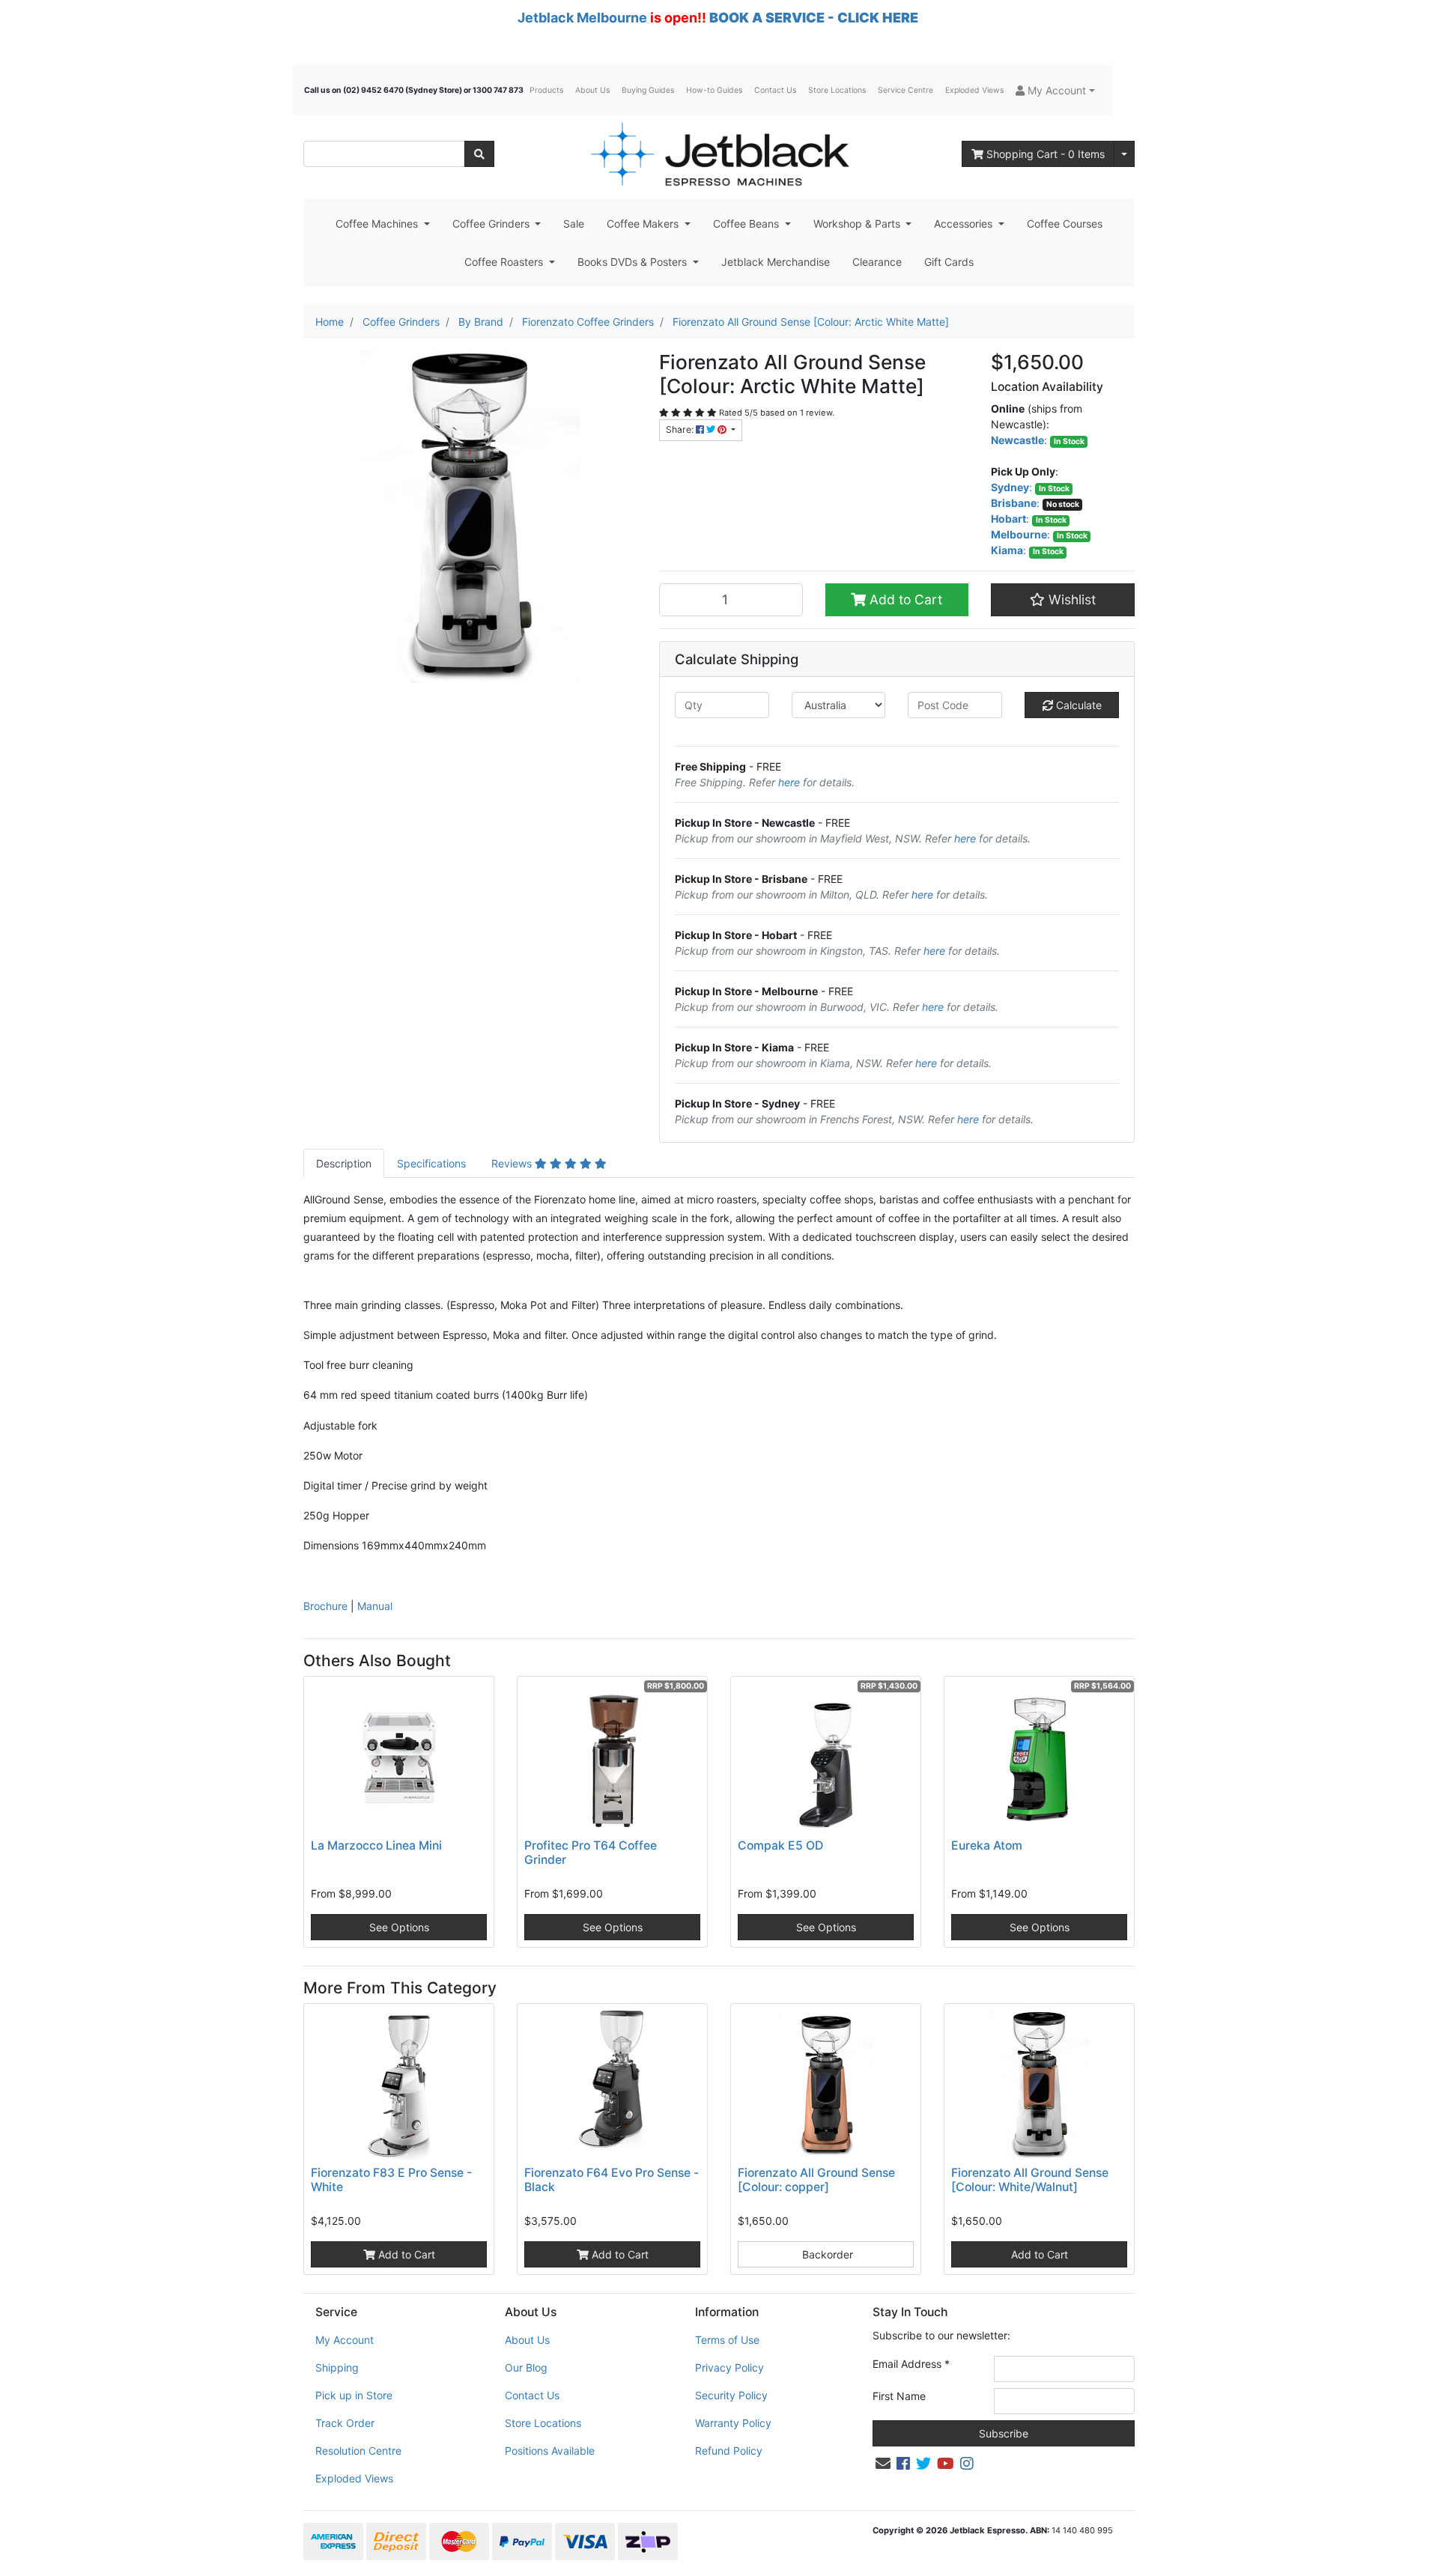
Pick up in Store (354, 2395)
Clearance (877, 262)
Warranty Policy (733, 2423)
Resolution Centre (358, 2451)
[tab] (344, 1163)
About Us (592, 90)
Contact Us (775, 90)
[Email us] (883, 2464)
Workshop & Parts (858, 224)
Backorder (826, 2254)
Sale (574, 224)
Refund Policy (729, 2451)
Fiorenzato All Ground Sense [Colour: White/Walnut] (1030, 2180)
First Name (899, 2396)
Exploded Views (974, 90)
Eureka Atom (987, 1846)
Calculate (1077, 705)
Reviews (513, 1163)
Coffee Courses (1065, 224)
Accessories (965, 224)
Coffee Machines (378, 224)
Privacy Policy (729, 2367)
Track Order (345, 2423)
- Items (1046, 154)
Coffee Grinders (492, 224)
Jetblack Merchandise (776, 262)
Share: (681, 429)
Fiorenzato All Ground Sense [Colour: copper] (816, 2180)
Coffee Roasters (505, 262)
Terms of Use (727, 2340)
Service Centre (905, 90)
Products (546, 90)
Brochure (325, 1606)
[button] (1055, 90)
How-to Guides (714, 90)
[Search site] (479, 154)
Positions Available (550, 2451)
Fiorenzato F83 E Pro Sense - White (391, 2180)
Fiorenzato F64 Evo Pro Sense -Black (612, 2180)
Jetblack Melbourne (582, 18)
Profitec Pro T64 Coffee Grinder (591, 1853)
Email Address (911, 2364)
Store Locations (837, 90)
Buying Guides (648, 90)
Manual (375, 1606)
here (789, 782)
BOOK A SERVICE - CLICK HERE (814, 18)
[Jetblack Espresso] (719, 154)
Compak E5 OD (780, 1846)
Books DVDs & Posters (634, 262)
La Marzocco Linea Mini (376, 1846)
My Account (345, 2340)
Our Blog (526, 2367)
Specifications (431, 1163)
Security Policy (731, 2395)
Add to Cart (904, 599)
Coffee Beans (747, 224)
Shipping (337, 2367)
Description (344, 1163)
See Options (399, 1927)
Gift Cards (949, 262)
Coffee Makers (644, 224)
